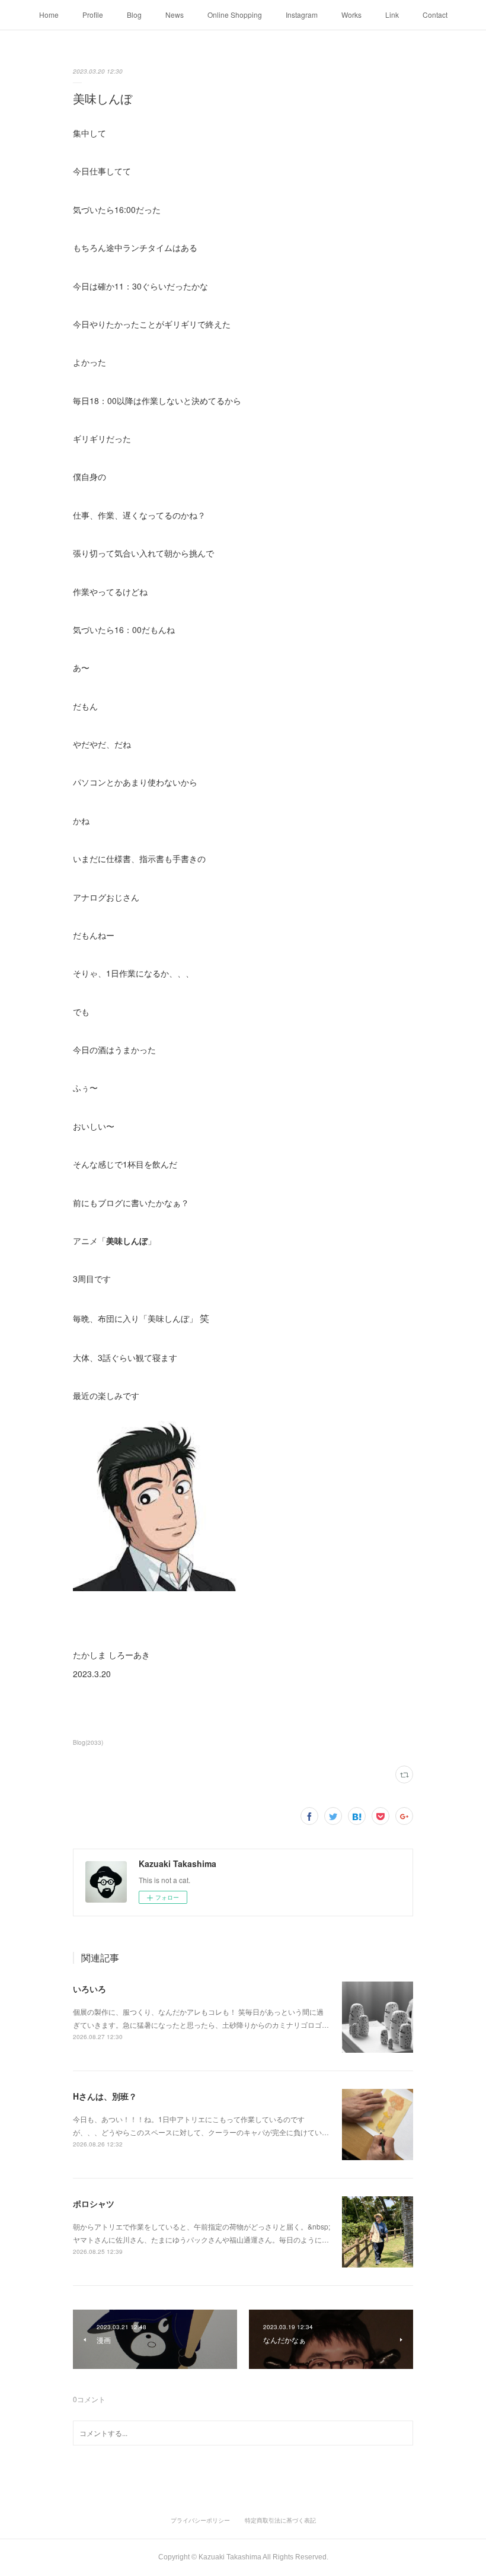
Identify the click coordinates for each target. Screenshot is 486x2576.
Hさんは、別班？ (105, 2096)
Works (351, 15)
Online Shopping (235, 15)
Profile (93, 15)
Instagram (302, 15)
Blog (134, 15)
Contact (435, 15)
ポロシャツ (94, 2203)
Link (392, 15)
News (175, 15)
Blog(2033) (88, 1742)
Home (49, 15)
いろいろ (89, 1989)
